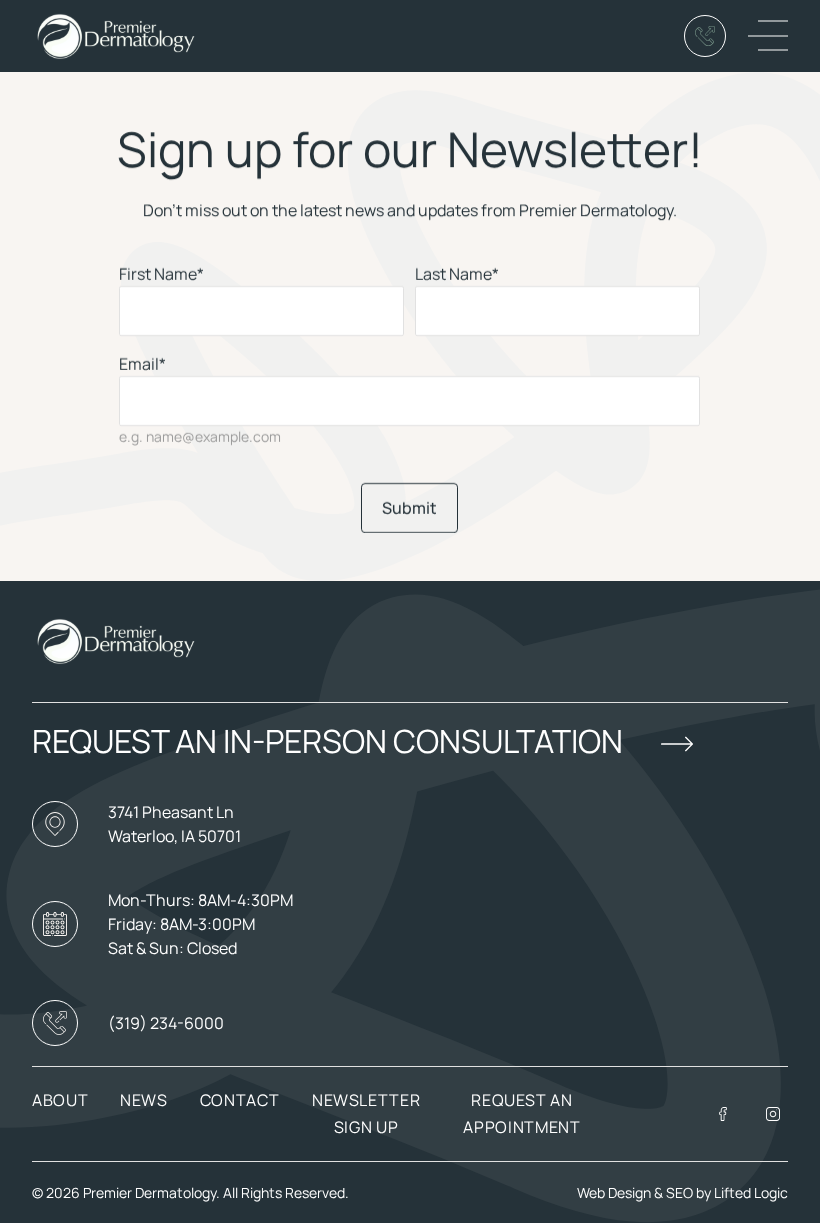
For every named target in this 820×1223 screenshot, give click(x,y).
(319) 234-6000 (166, 1023)
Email (142, 364)
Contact (239, 1100)
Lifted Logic (751, 1192)
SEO (681, 1192)
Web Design (614, 1192)
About (60, 1100)
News (144, 1100)
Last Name (458, 274)
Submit (409, 508)
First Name (161, 274)
